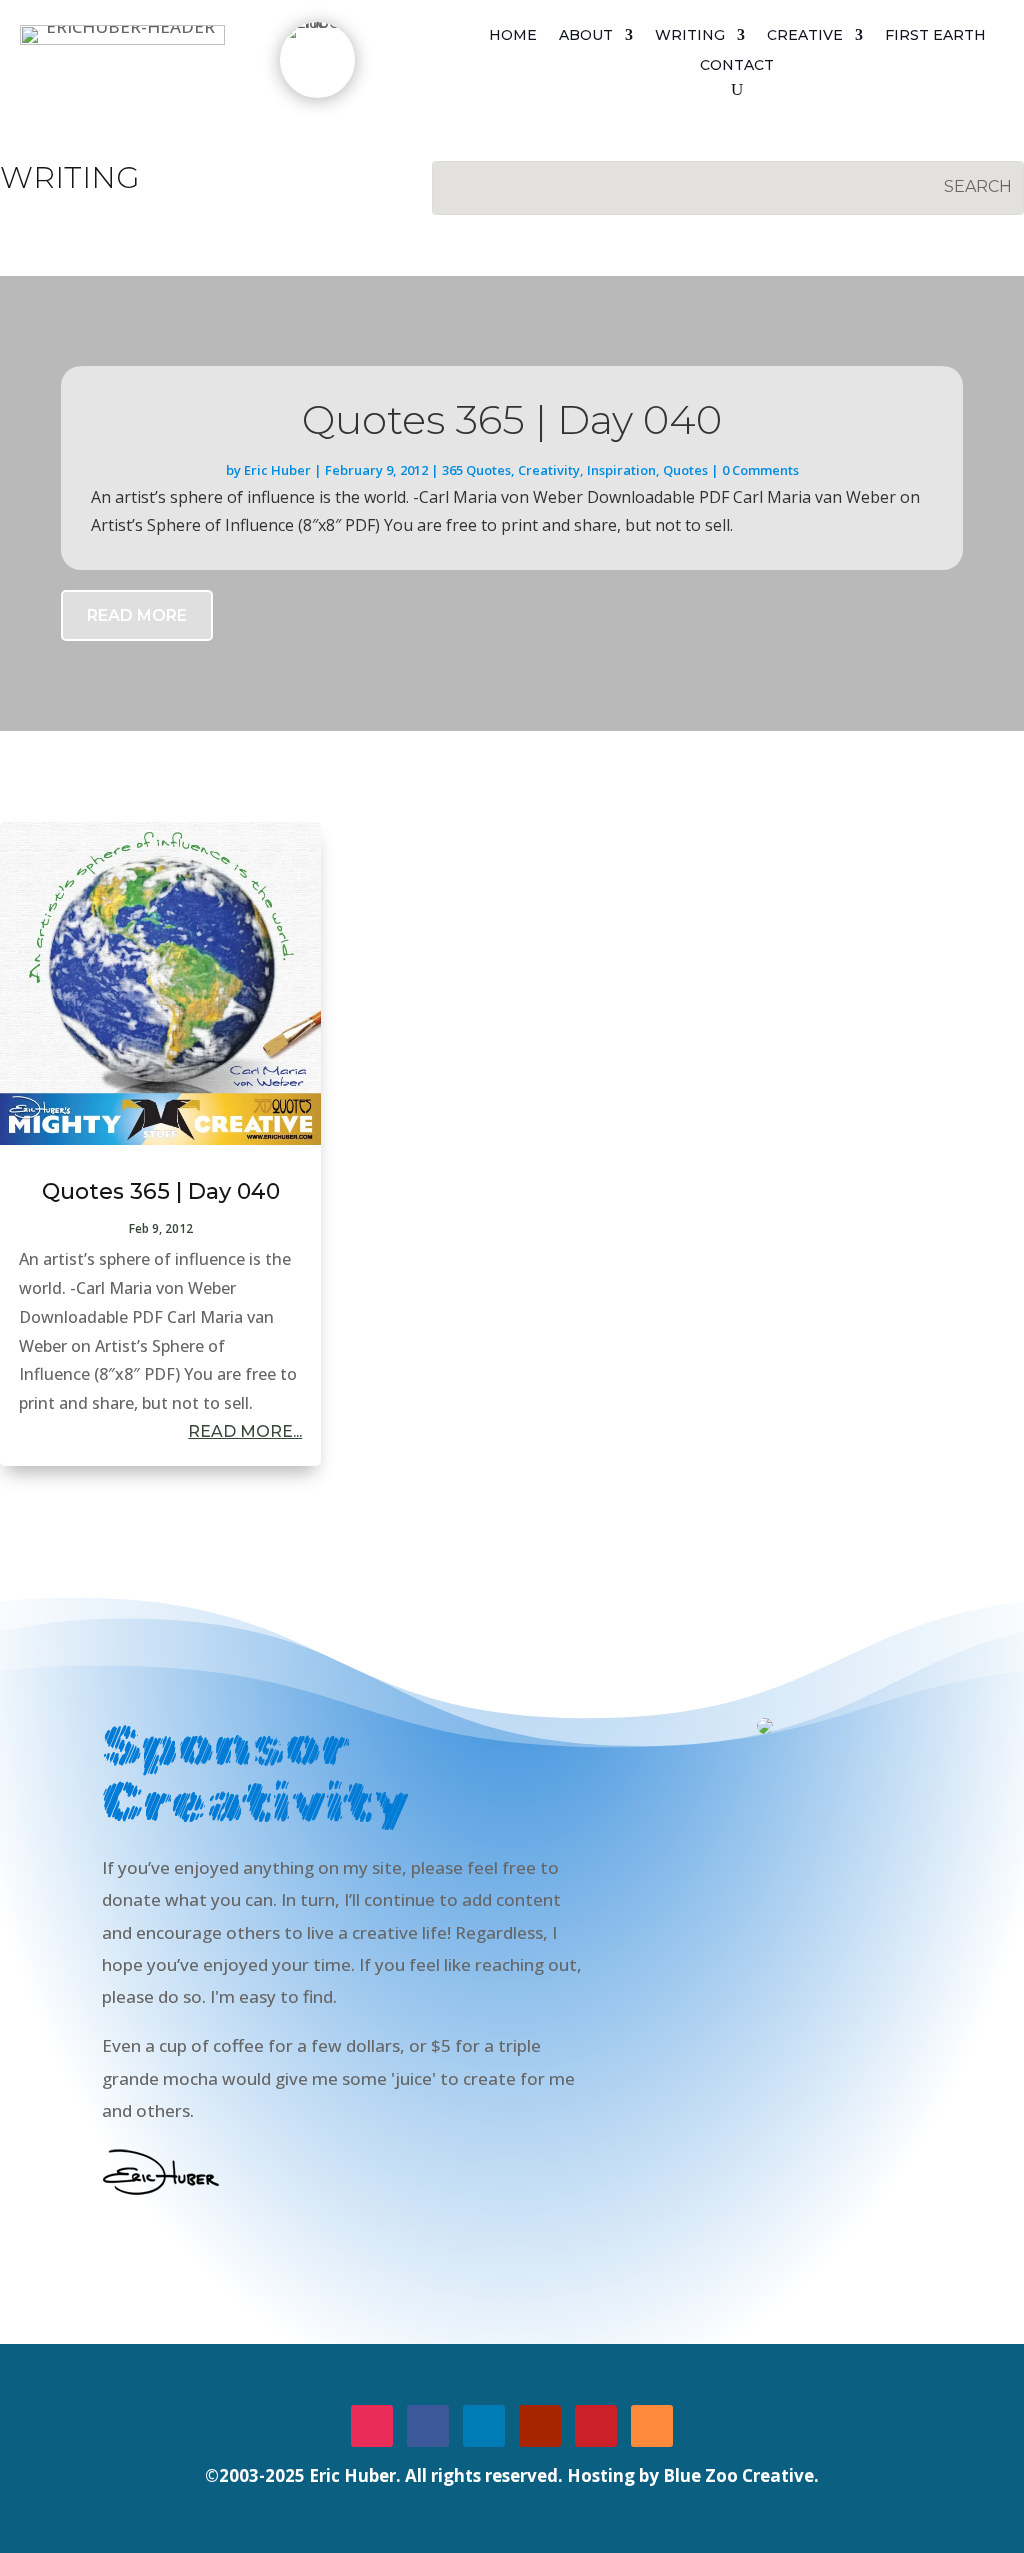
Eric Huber (277, 470)
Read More (137, 615)
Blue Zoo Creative (738, 2475)
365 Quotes (476, 470)
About (586, 36)
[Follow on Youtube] (540, 2426)
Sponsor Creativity (206, 2248)
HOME (513, 36)
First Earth (935, 36)
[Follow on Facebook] (428, 2426)
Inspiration (621, 470)
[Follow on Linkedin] (484, 2426)
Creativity (549, 470)
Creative (805, 36)
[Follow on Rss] (652, 2426)
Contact (737, 66)
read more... (245, 1431)
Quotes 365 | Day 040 (512, 419)
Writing (690, 36)
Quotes (685, 470)
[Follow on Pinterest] (596, 2426)
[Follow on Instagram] (372, 2426)
